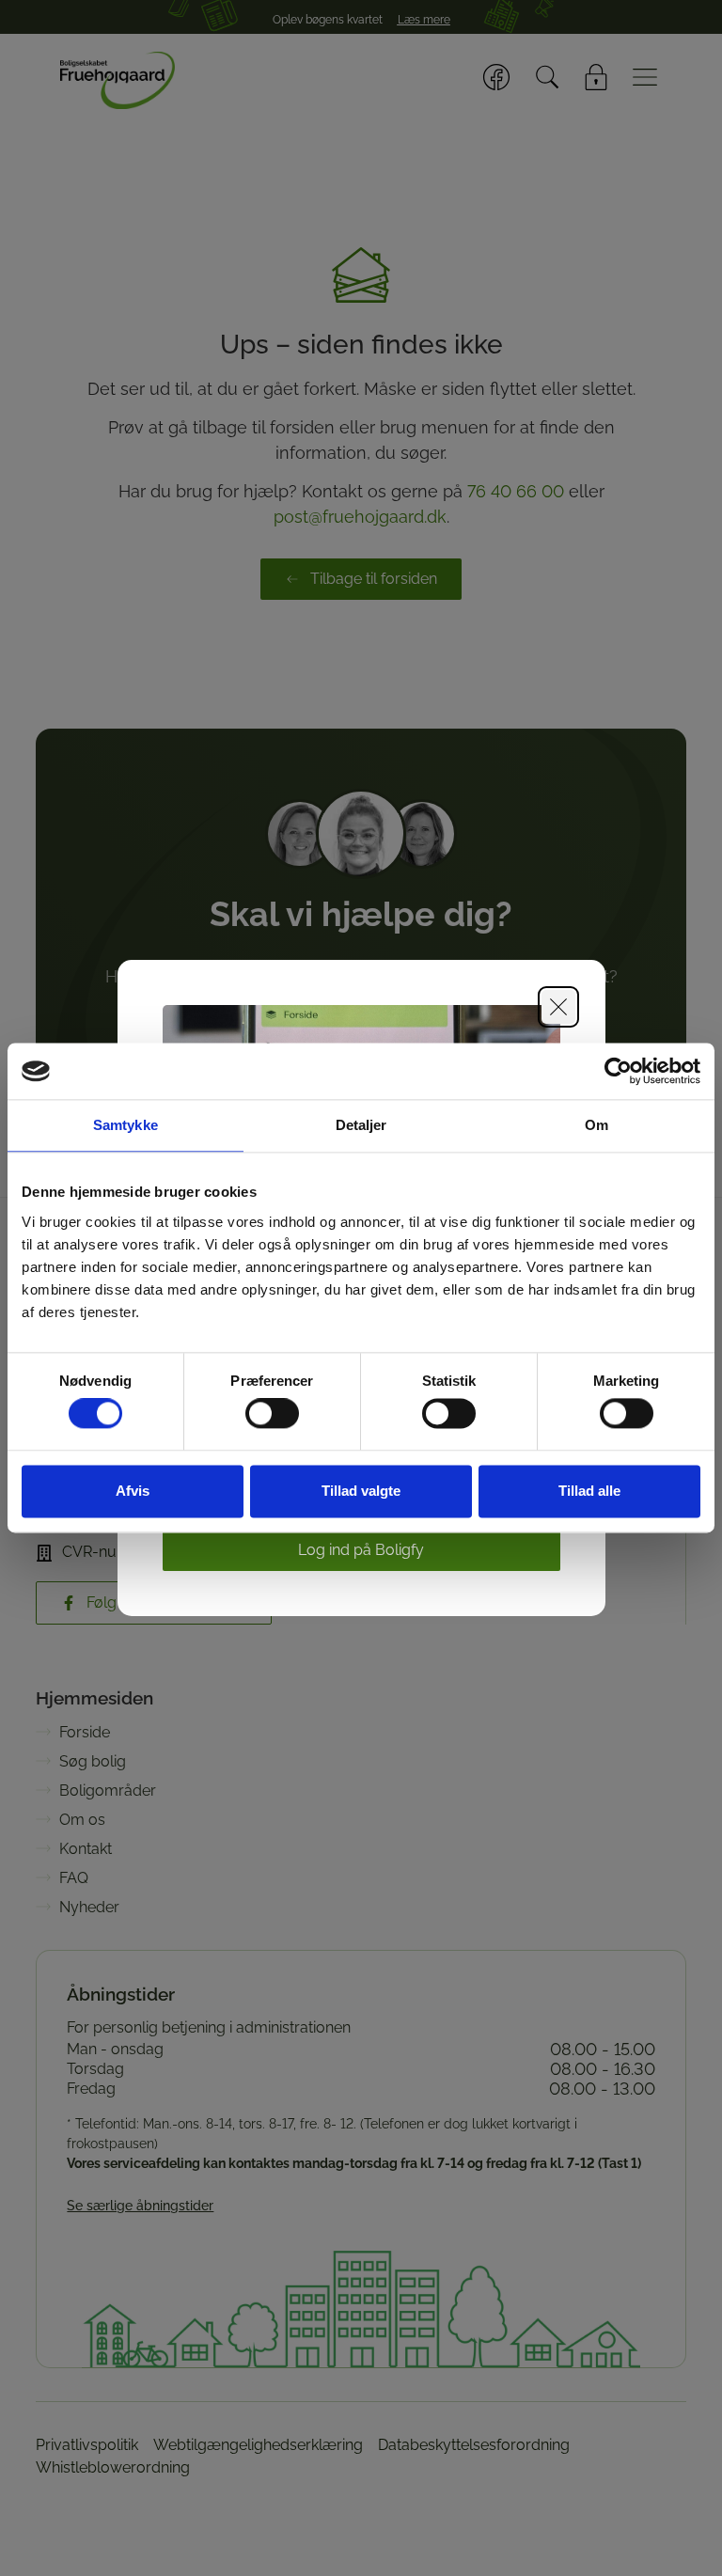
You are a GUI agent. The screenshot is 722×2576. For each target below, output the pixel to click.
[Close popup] (558, 1007)
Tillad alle (589, 1491)
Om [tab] (596, 1125)
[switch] (272, 1414)
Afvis (133, 1491)
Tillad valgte (361, 1491)
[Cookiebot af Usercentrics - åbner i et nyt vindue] (618, 1071)
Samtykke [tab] (126, 1125)
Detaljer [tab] (361, 1125)
